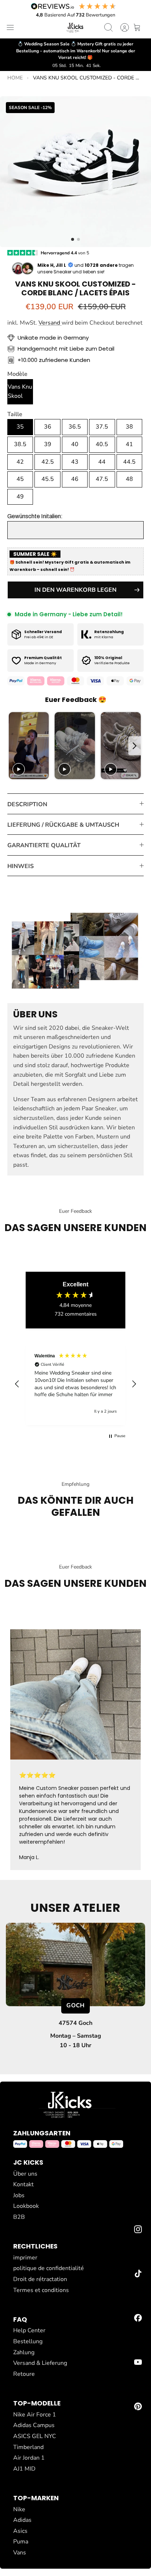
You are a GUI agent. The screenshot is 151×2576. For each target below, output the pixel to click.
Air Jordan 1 (29, 2458)
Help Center (29, 2330)
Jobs (19, 2195)
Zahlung (24, 2352)
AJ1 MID (24, 2469)
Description (27, 804)
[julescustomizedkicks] (75, 27)
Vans (20, 2553)
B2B (19, 2217)
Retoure (24, 2374)
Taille (15, 414)
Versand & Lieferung (40, 2363)
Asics (20, 2531)
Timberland (28, 2447)
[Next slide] (135, 746)
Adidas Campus (34, 2425)
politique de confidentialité (49, 2268)
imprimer (25, 2258)
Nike (19, 2509)
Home (15, 78)
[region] (75, 1384)
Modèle (17, 374)
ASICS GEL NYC (35, 2436)
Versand (50, 323)
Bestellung (28, 2341)
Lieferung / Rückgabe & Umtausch (63, 825)
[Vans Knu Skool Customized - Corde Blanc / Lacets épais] (75, 172)
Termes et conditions (41, 2290)
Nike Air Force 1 (35, 2415)
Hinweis (21, 866)
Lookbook (26, 2206)
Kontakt (23, 2184)
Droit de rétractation (40, 2279)
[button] (73, 239)
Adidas (22, 2520)
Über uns (25, 2174)
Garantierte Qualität (44, 845)
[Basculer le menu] (10, 27)
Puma (21, 2542)
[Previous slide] (15, 746)
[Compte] (121, 27)
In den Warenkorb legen (75, 590)
